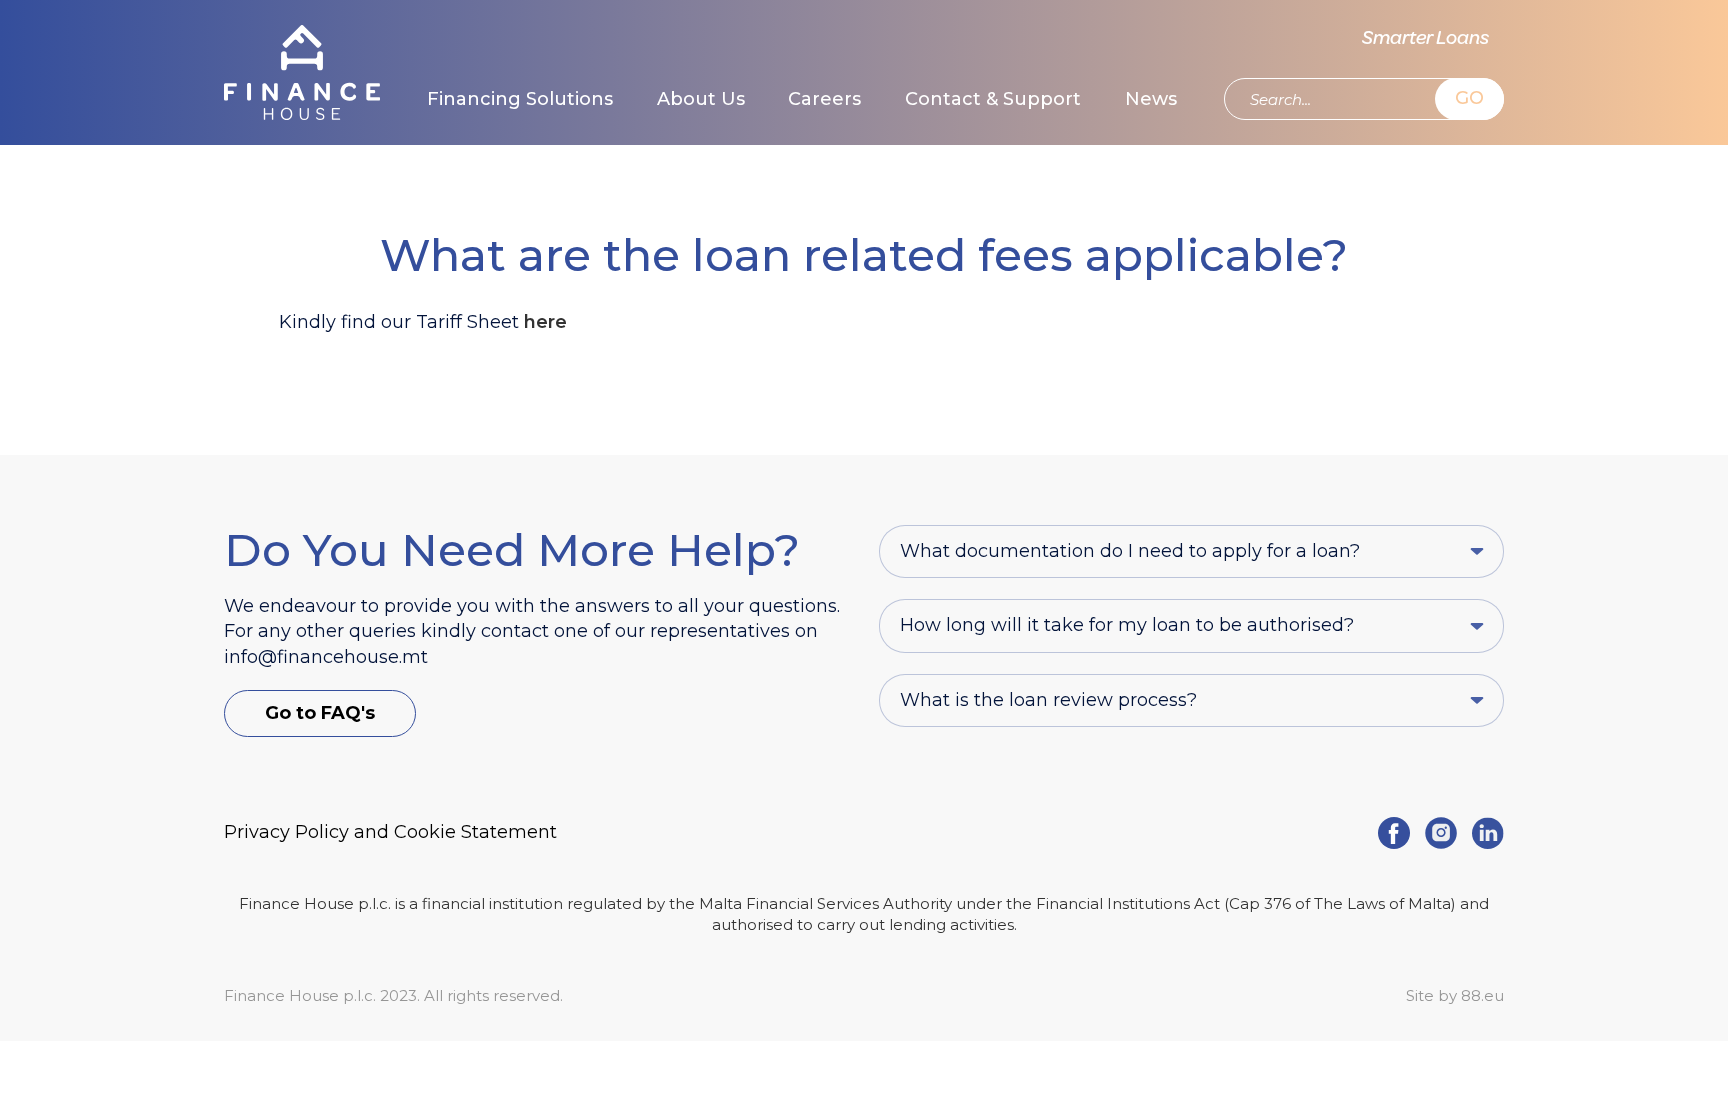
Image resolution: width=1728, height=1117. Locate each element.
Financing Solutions (520, 99)
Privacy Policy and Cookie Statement (390, 832)
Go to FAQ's (320, 713)
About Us (701, 99)
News (1151, 99)
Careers (824, 99)
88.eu (1482, 995)
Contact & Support (993, 99)
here (545, 322)
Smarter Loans (1425, 39)
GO (1469, 98)
